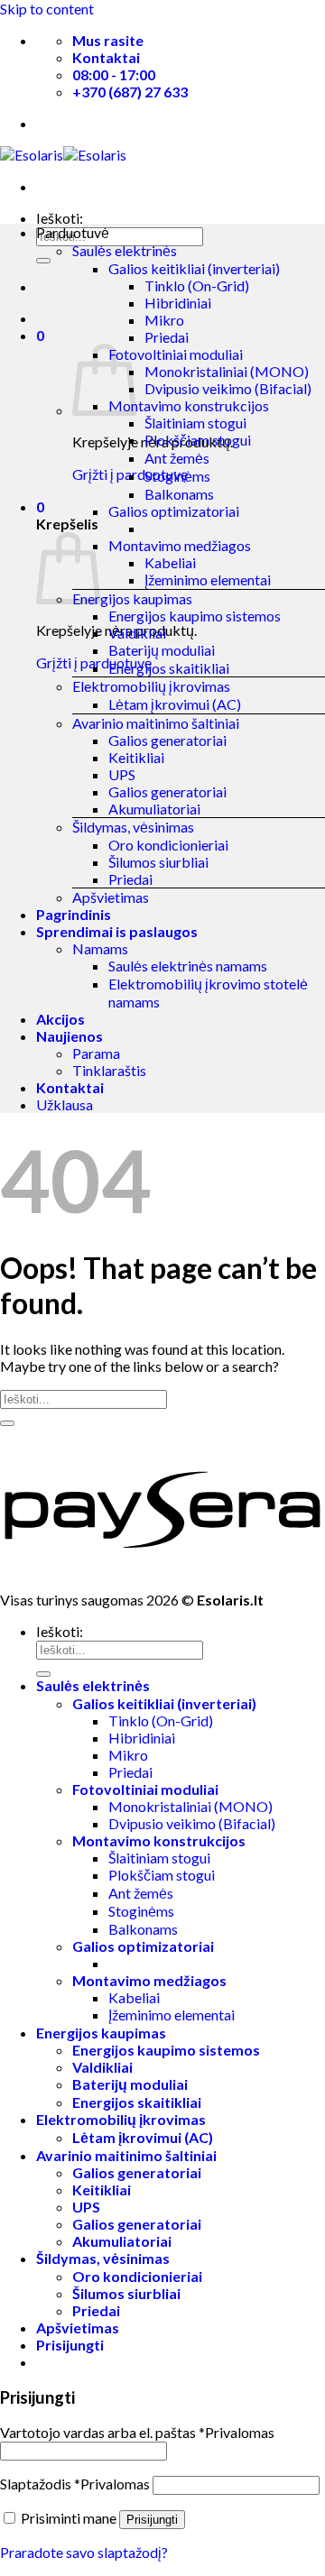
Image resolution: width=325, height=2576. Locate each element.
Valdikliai (137, 633)
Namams (100, 948)
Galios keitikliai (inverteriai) (194, 268)
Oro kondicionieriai (168, 845)
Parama (96, 1053)
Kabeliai (170, 562)
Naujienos (70, 1036)
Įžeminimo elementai (208, 580)
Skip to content (47, 9)
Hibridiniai (178, 303)
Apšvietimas (111, 897)
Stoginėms (177, 476)
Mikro (164, 320)
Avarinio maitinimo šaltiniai (156, 723)
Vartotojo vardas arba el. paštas (137, 2432)
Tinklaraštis (109, 1070)
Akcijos (60, 1019)
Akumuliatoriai (154, 809)
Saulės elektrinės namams (188, 966)
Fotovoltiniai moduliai (176, 354)
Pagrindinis (74, 914)
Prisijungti (152, 2520)
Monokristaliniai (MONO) (227, 371)
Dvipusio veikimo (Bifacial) (228, 388)
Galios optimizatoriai (174, 511)
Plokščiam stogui (198, 440)
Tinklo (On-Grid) (197, 285)
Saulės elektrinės (125, 250)
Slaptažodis (75, 2484)
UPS (122, 774)
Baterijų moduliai (162, 650)
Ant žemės (177, 458)
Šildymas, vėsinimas (133, 827)
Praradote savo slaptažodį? (84, 2552)
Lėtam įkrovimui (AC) (175, 704)
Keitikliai (136, 757)
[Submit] (43, 261)
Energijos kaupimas (132, 598)
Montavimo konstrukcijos (189, 405)
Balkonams (179, 494)
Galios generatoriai (167, 740)
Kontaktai (70, 1087)
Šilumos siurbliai (158, 862)
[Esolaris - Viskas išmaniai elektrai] (63, 155)
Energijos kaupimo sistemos (195, 616)
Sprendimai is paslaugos (117, 931)
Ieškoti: (60, 218)
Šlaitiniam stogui (195, 423)
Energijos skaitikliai (169, 668)
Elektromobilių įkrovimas (151, 686)
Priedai (167, 337)
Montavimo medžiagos (180, 545)
